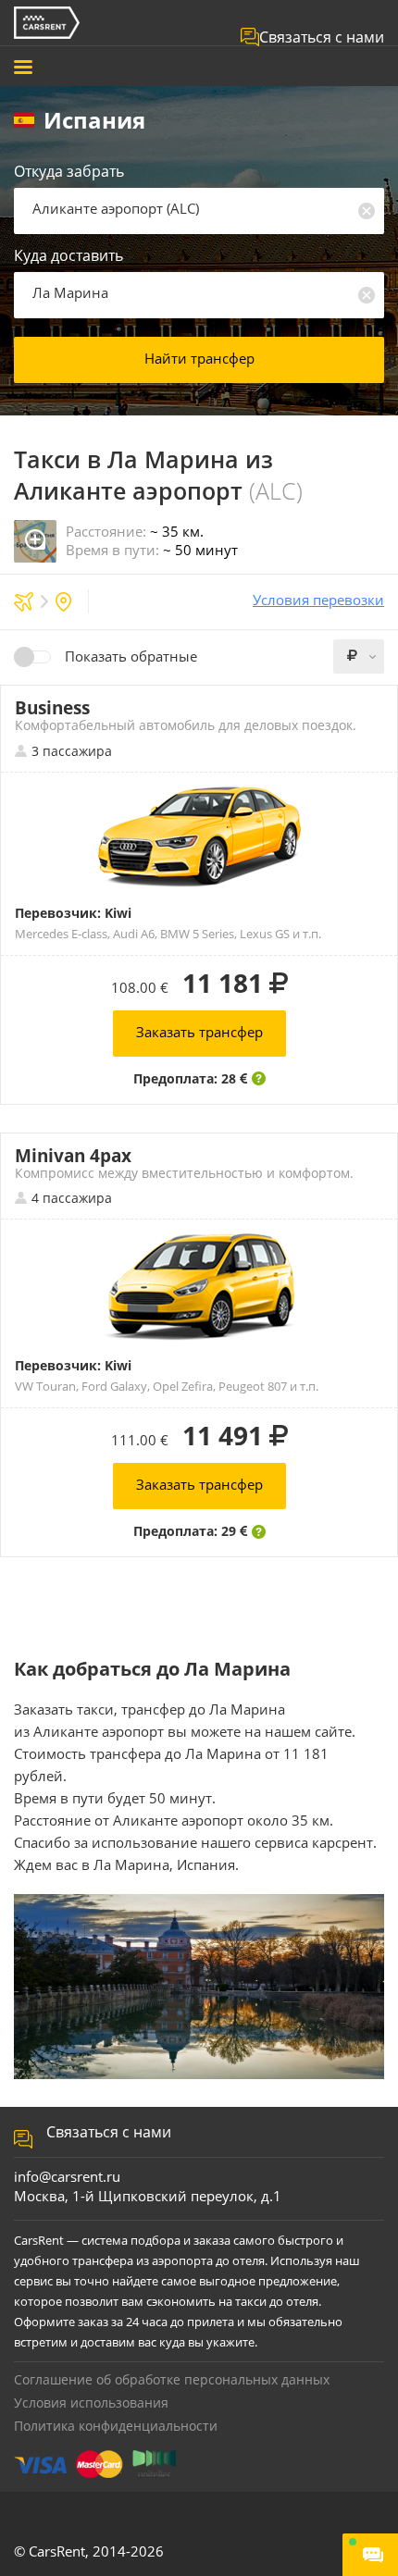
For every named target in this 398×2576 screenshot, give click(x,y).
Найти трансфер (199, 358)
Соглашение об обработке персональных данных (172, 2379)
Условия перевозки (318, 600)
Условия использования (91, 2403)
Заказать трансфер (199, 1032)
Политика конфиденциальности (116, 2426)
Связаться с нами (322, 37)
